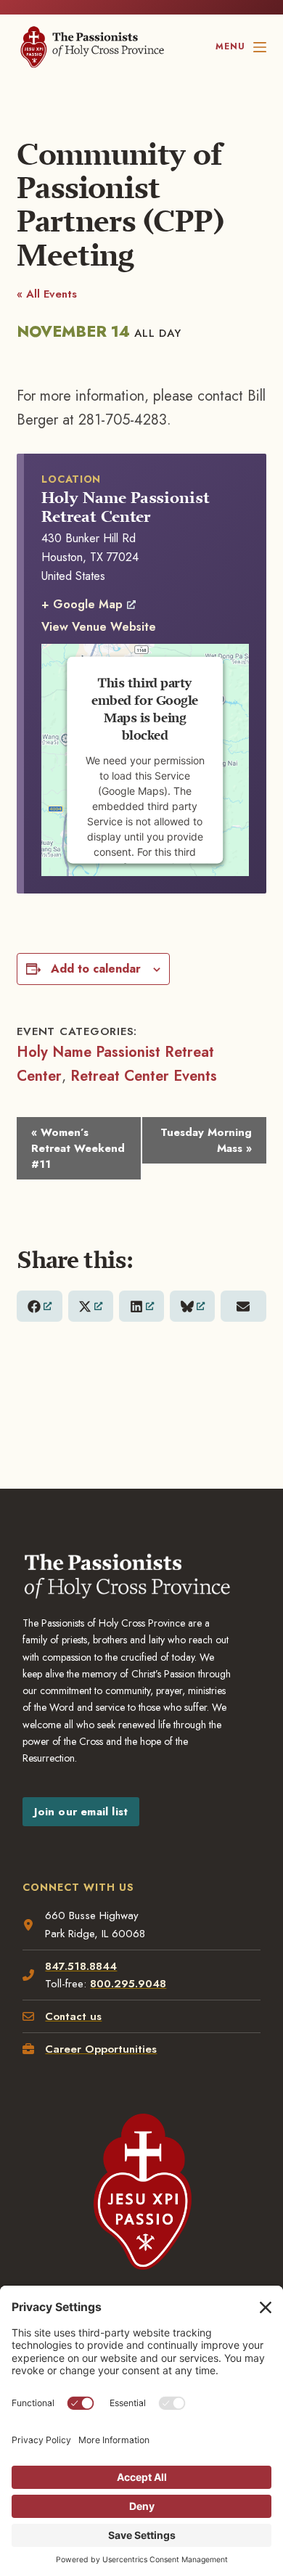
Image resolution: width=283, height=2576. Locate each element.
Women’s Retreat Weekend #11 (78, 1148)
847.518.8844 (81, 1966)
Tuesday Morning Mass (206, 1140)
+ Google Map (82, 604)
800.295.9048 (128, 1984)
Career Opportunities (101, 2049)
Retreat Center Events (144, 1076)
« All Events (47, 294)
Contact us (73, 2016)
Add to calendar (96, 969)
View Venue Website (99, 627)
